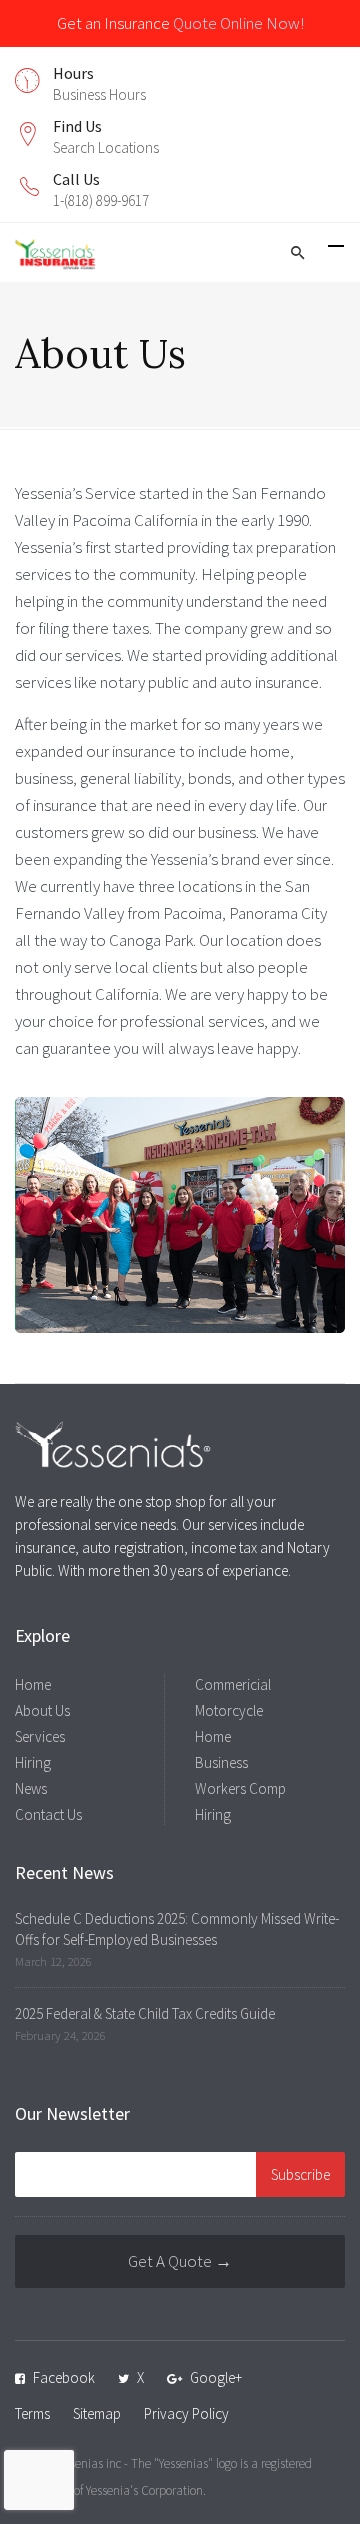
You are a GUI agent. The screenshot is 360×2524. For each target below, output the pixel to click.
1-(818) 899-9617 (101, 200)
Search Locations (106, 147)
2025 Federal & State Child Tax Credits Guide (145, 2013)
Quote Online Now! (238, 23)
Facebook (64, 2377)
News (31, 1788)
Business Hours (99, 94)
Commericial (233, 1684)
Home (33, 1684)
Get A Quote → (180, 2261)
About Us (42, 1710)
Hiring (33, 1762)
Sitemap (97, 2413)
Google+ (216, 2377)
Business (221, 1762)
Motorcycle (229, 1710)
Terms (32, 2413)
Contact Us (48, 1814)
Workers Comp (240, 1788)
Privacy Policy (186, 2413)
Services (40, 1736)
